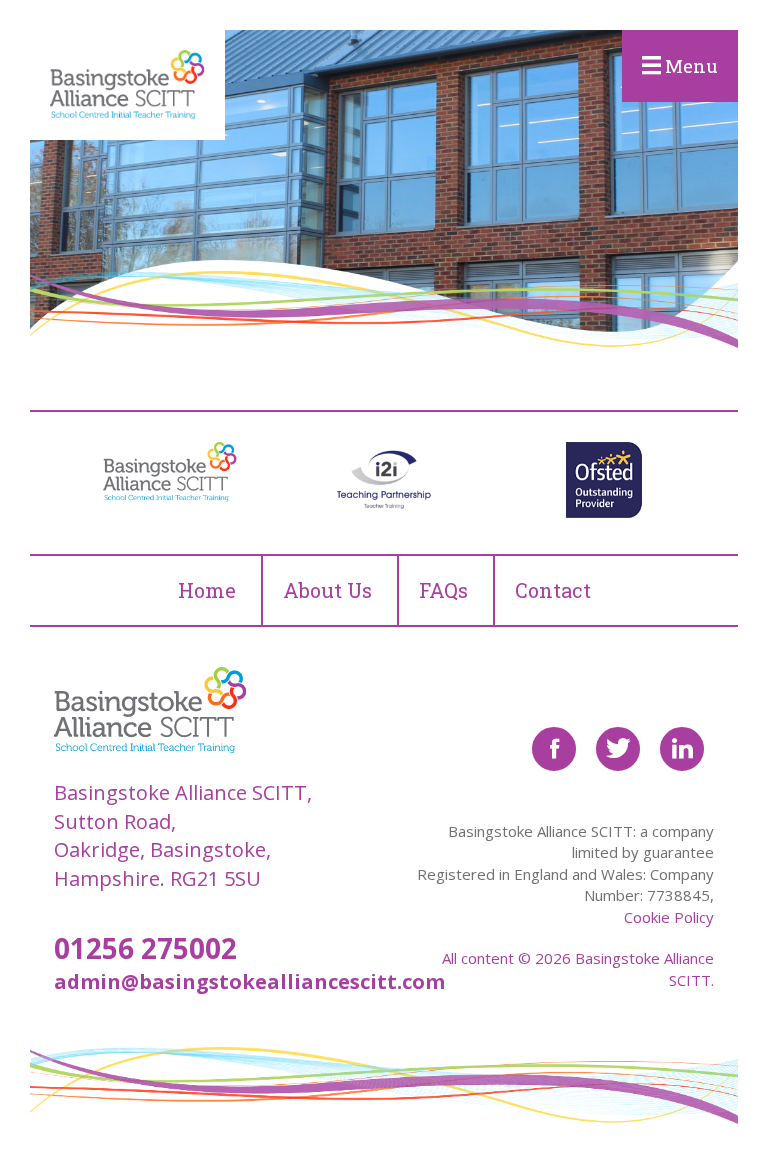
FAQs (443, 590)
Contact (553, 590)
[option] (164, 472)
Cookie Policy (669, 917)
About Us (327, 590)
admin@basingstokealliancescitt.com (249, 981)
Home (207, 590)
